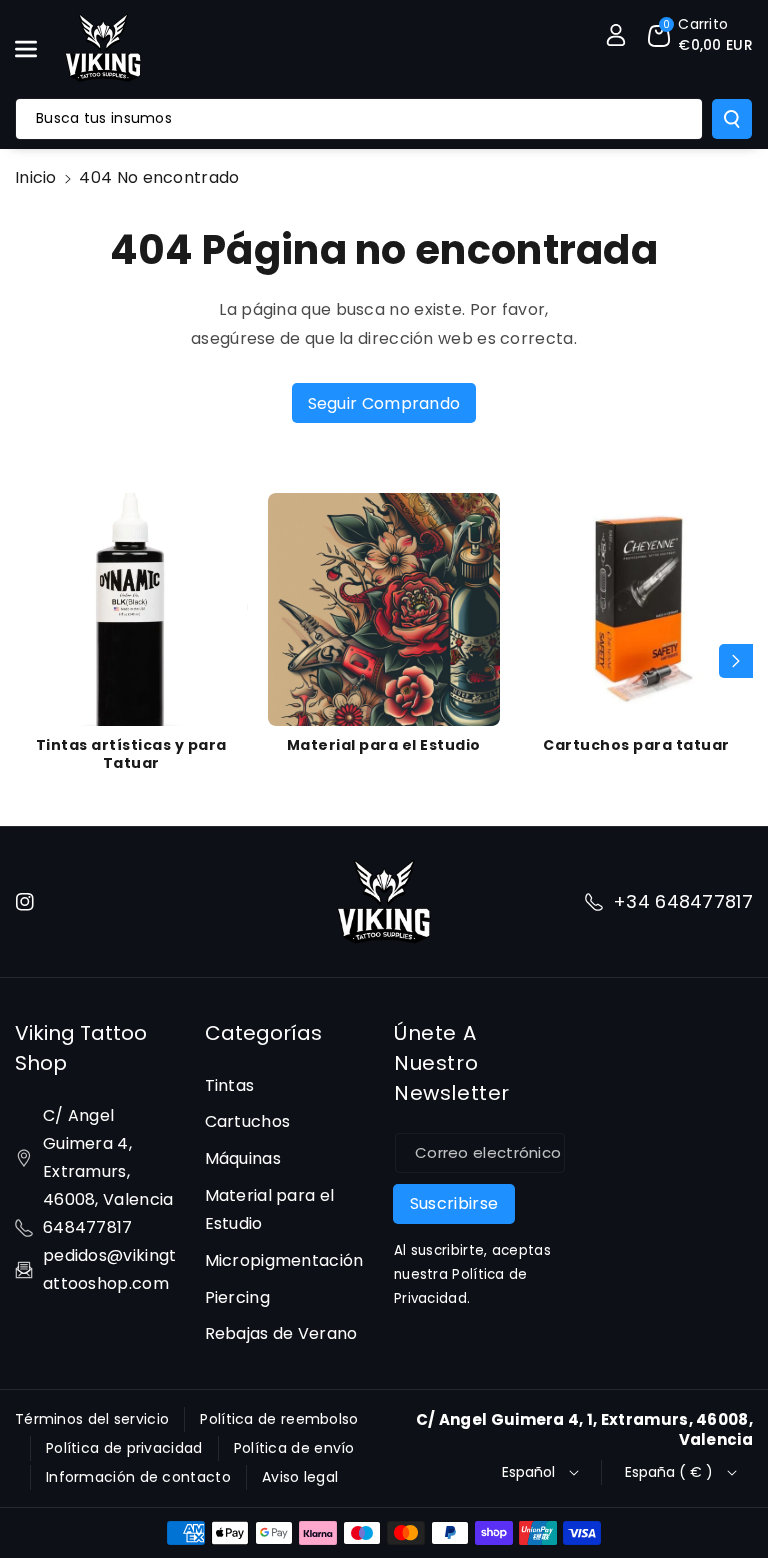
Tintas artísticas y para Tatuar (131, 754)
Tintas (230, 1085)
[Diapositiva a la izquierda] (32, 661)
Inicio (36, 177)
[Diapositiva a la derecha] (736, 661)
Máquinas (243, 1158)
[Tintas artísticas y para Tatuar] (131, 609)
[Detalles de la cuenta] (616, 35)
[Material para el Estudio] (384, 609)
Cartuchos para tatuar (636, 745)
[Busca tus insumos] (732, 119)
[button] (37, 49)
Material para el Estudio (384, 745)
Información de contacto (138, 1477)
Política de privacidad (124, 1448)
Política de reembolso (279, 1419)
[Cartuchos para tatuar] (636, 609)
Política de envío (294, 1448)
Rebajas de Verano (281, 1333)
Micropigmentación (284, 1260)
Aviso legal (300, 1477)
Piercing (237, 1297)
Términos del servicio (92, 1419)
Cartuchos (248, 1121)
